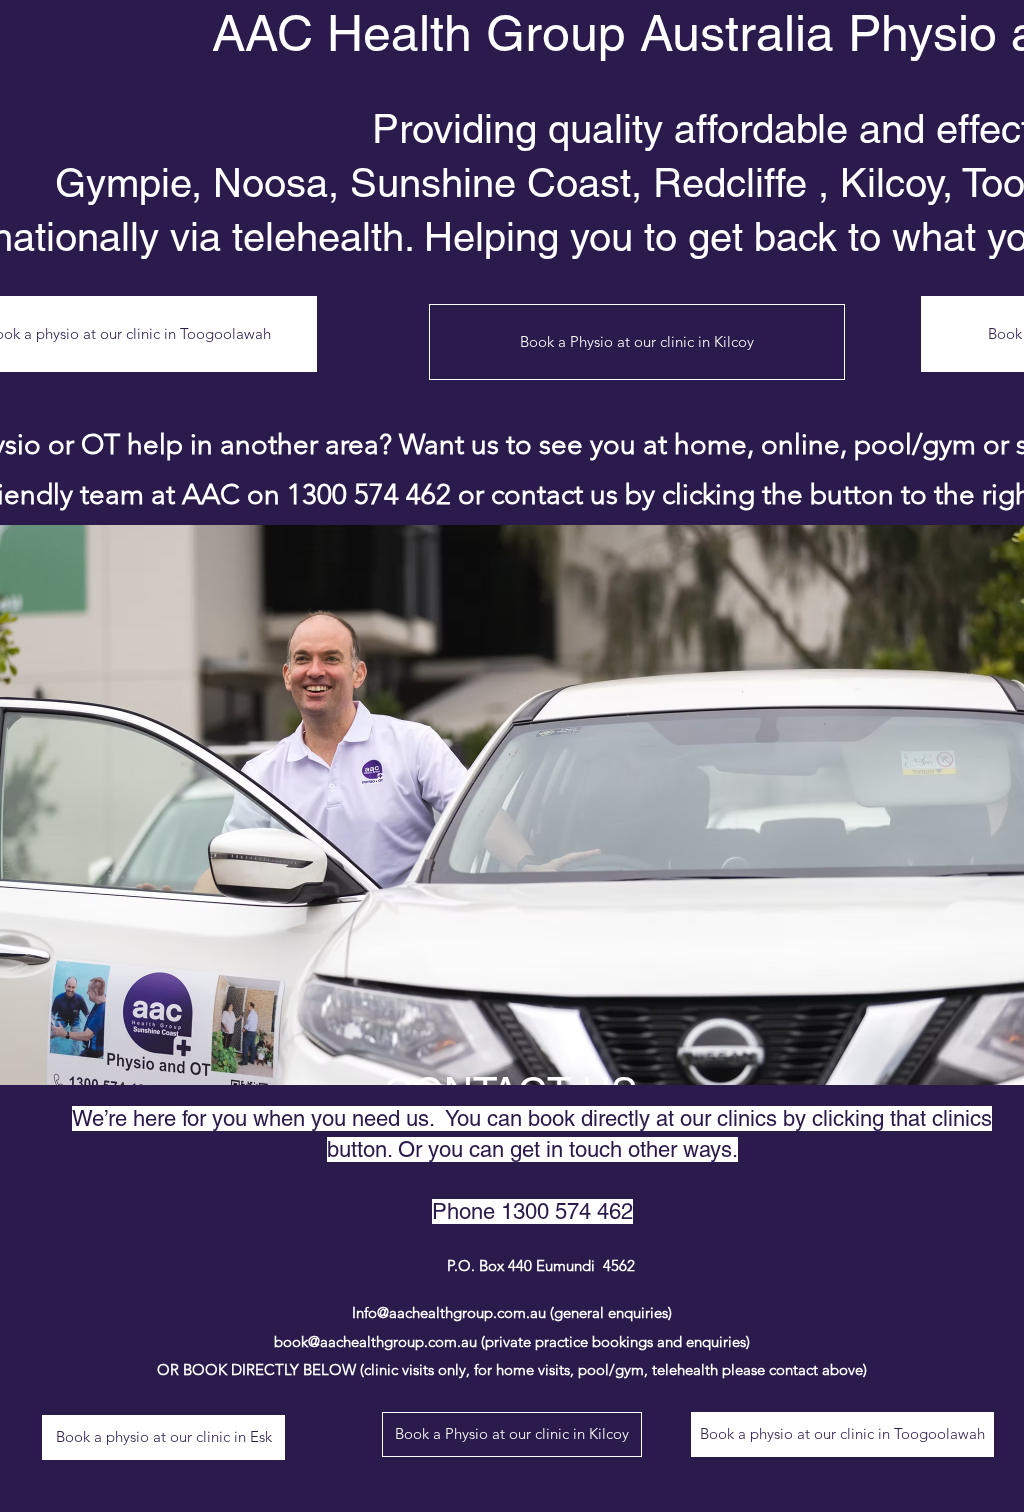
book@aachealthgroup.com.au (375, 1341)
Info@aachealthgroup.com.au (449, 1312)
